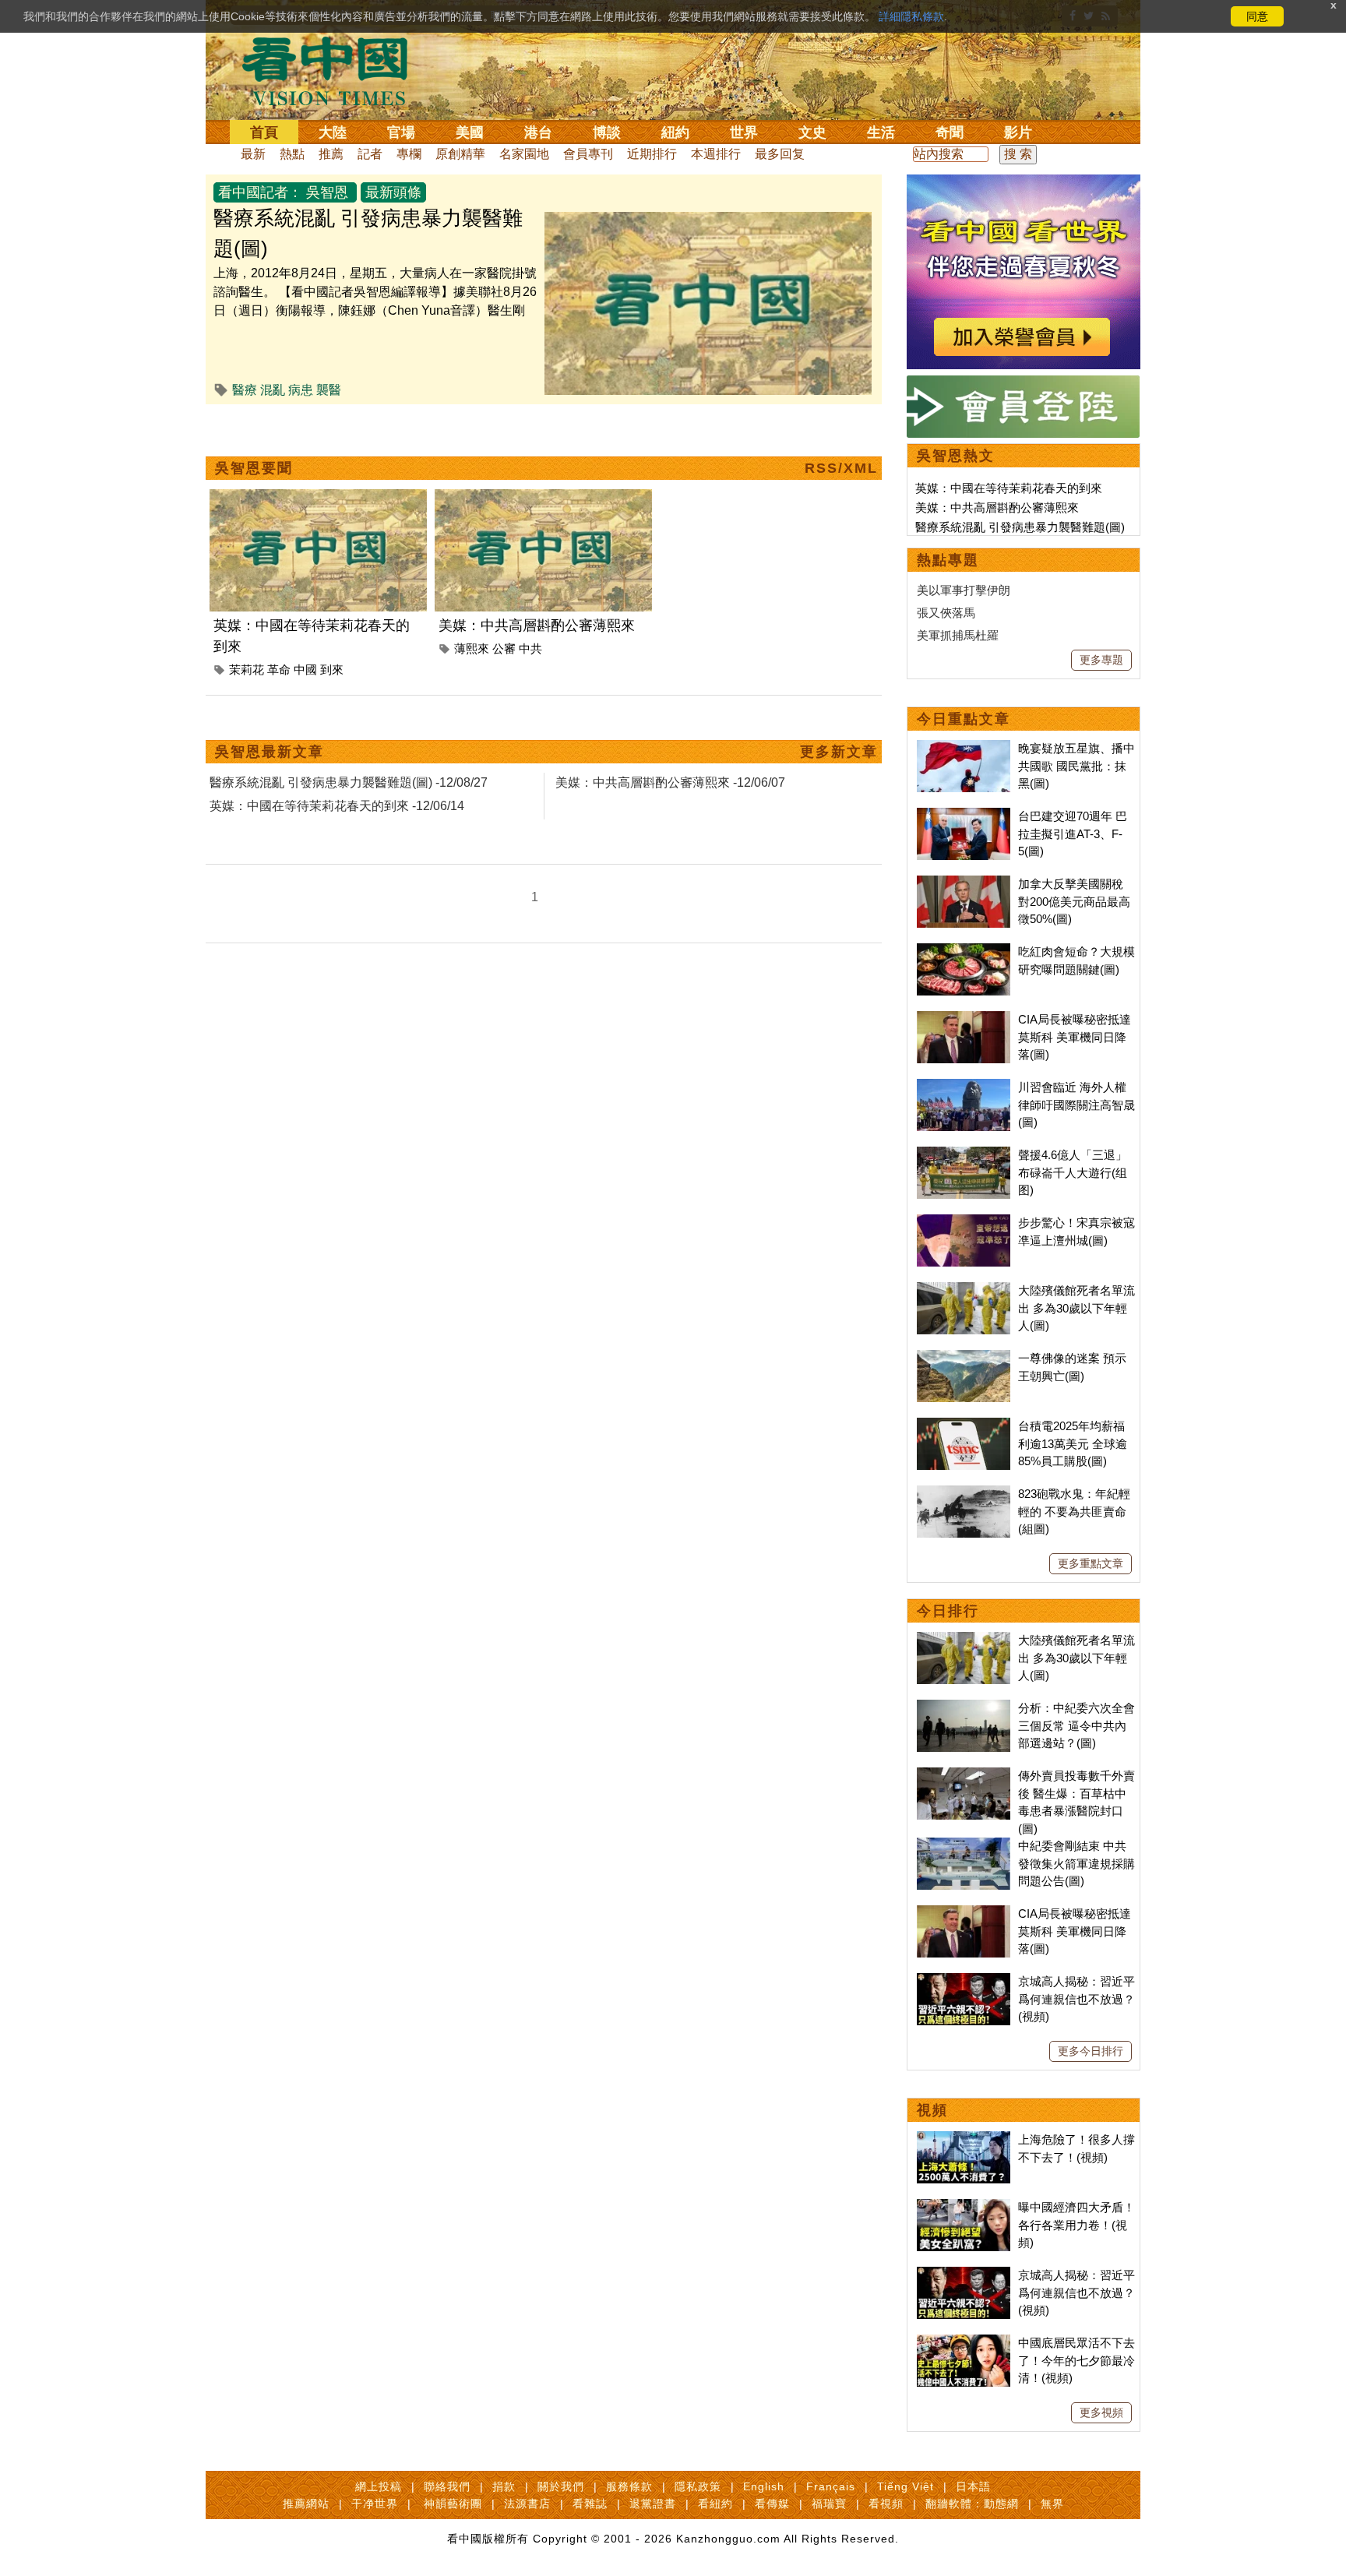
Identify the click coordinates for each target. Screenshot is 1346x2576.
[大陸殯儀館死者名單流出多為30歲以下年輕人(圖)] (964, 1290)
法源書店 (527, 2504)
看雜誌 (590, 2504)
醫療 (245, 390)
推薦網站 (306, 2504)
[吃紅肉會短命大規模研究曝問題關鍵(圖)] (964, 951)
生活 (881, 132)
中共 (530, 648)
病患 (301, 390)
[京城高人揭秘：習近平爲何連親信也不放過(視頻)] (964, 1981)
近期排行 (652, 154)
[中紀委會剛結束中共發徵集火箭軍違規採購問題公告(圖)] (964, 1846)
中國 (305, 670)
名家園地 (524, 154)
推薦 (331, 154)
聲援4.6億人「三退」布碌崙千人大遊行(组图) (1073, 1172)
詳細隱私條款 (911, 16)
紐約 (675, 132)
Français (831, 2486)
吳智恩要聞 (254, 468)
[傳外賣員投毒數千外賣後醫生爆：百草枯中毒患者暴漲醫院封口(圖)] (964, 1776)
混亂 (273, 390)
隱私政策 (698, 2486)
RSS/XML (841, 468)
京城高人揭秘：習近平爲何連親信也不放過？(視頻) (1076, 1999)
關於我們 (561, 2486)
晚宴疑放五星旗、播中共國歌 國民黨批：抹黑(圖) (1076, 766)
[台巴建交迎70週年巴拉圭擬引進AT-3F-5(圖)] (964, 816)
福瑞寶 (829, 2504)
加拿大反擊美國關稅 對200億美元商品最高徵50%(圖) (1074, 901)
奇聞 (950, 132)
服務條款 (629, 2486)
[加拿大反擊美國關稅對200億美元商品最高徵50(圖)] (964, 884)
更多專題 (1101, 660)
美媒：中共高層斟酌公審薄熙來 (537, 625)
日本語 (973, 2486)
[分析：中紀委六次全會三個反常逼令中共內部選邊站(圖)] (964, 1708)
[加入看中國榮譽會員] (1024, 183)
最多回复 (780, 154)
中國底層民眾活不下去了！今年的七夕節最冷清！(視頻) (1076, 2360)
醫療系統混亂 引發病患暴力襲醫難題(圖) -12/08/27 (349, 782)
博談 (607, 132)
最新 (253, 154)
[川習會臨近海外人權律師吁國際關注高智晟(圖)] (964, 1087)
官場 (401, 132)
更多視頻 (1101, 2412)
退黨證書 (653, 2504)
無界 (1052, 2504)
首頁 (264, 132)
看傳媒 (772, 2504)
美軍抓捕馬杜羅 (958, 635)
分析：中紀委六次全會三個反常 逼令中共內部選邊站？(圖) (1076, 1725)
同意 (1257, 16)
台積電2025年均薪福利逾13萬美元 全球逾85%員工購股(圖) (1073, 1443)
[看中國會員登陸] (1024, 407)
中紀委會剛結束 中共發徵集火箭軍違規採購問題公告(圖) (1076, 1863)
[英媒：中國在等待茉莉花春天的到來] (318, 498)
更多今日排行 (1091, 2051)
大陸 (333, 132)
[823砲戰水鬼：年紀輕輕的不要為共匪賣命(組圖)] (964, 1494)
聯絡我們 (447, 2486)
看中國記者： (260, 192)
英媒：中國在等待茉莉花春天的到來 (1009, 488)
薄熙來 (472, 648)
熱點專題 (948, 560)
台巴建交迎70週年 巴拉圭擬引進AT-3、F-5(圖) (1073, 833)
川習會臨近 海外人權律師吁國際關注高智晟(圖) (1076, 1105)
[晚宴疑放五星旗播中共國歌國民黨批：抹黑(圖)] (964, 748)
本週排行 (716, 154)
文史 (812, 132)
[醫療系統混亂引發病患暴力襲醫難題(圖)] (708, 221)
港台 (538, 132)
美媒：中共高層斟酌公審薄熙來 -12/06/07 (670, 782)
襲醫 (329, 390)
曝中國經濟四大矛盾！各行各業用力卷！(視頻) (1076, 2225)
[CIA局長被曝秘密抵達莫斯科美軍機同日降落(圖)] (964, 1019)
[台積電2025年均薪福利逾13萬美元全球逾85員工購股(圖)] (964, 1426)
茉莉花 (247, 670)
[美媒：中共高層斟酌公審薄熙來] (543, 498)
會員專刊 (588, 154)
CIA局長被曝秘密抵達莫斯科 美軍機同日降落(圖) (1075, 1037)
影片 (1018, 132)
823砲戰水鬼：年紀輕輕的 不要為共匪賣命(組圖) (1074, 1511)
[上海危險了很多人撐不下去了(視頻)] (964, 2139)
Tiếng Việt (906, 2486)
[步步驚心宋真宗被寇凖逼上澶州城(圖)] (964, 1223)
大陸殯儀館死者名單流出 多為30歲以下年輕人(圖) (1076, 1308)
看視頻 (886, 2504)
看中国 (334, 70)
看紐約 (715, 2504)
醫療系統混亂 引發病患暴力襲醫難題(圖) (1020, 527)
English (764, 2486)
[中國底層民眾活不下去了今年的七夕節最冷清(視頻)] (964, 2343)
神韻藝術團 (453, 2504)
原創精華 (460, 154)
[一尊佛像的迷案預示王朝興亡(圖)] (964, 1358)
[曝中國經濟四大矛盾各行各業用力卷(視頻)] (964, 2207)
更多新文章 (839, 752)
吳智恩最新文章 (270, 752)
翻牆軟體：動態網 (972, 2504)
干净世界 (375, 2504)
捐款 (504, 2486)
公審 (504, 648)
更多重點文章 (1091, 1563)
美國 (470, 132)
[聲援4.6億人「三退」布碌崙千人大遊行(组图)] (964, 1155)
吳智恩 (327, 192)
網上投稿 (379, 2486)
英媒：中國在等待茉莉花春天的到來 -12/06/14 (337, 806)
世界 (744, 132)
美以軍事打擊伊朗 (964, 590)
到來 (332, 670)
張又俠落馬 (946, 613)
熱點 (292, 154)
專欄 (409, 154)
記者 (370, 154)
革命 (279, 670)
